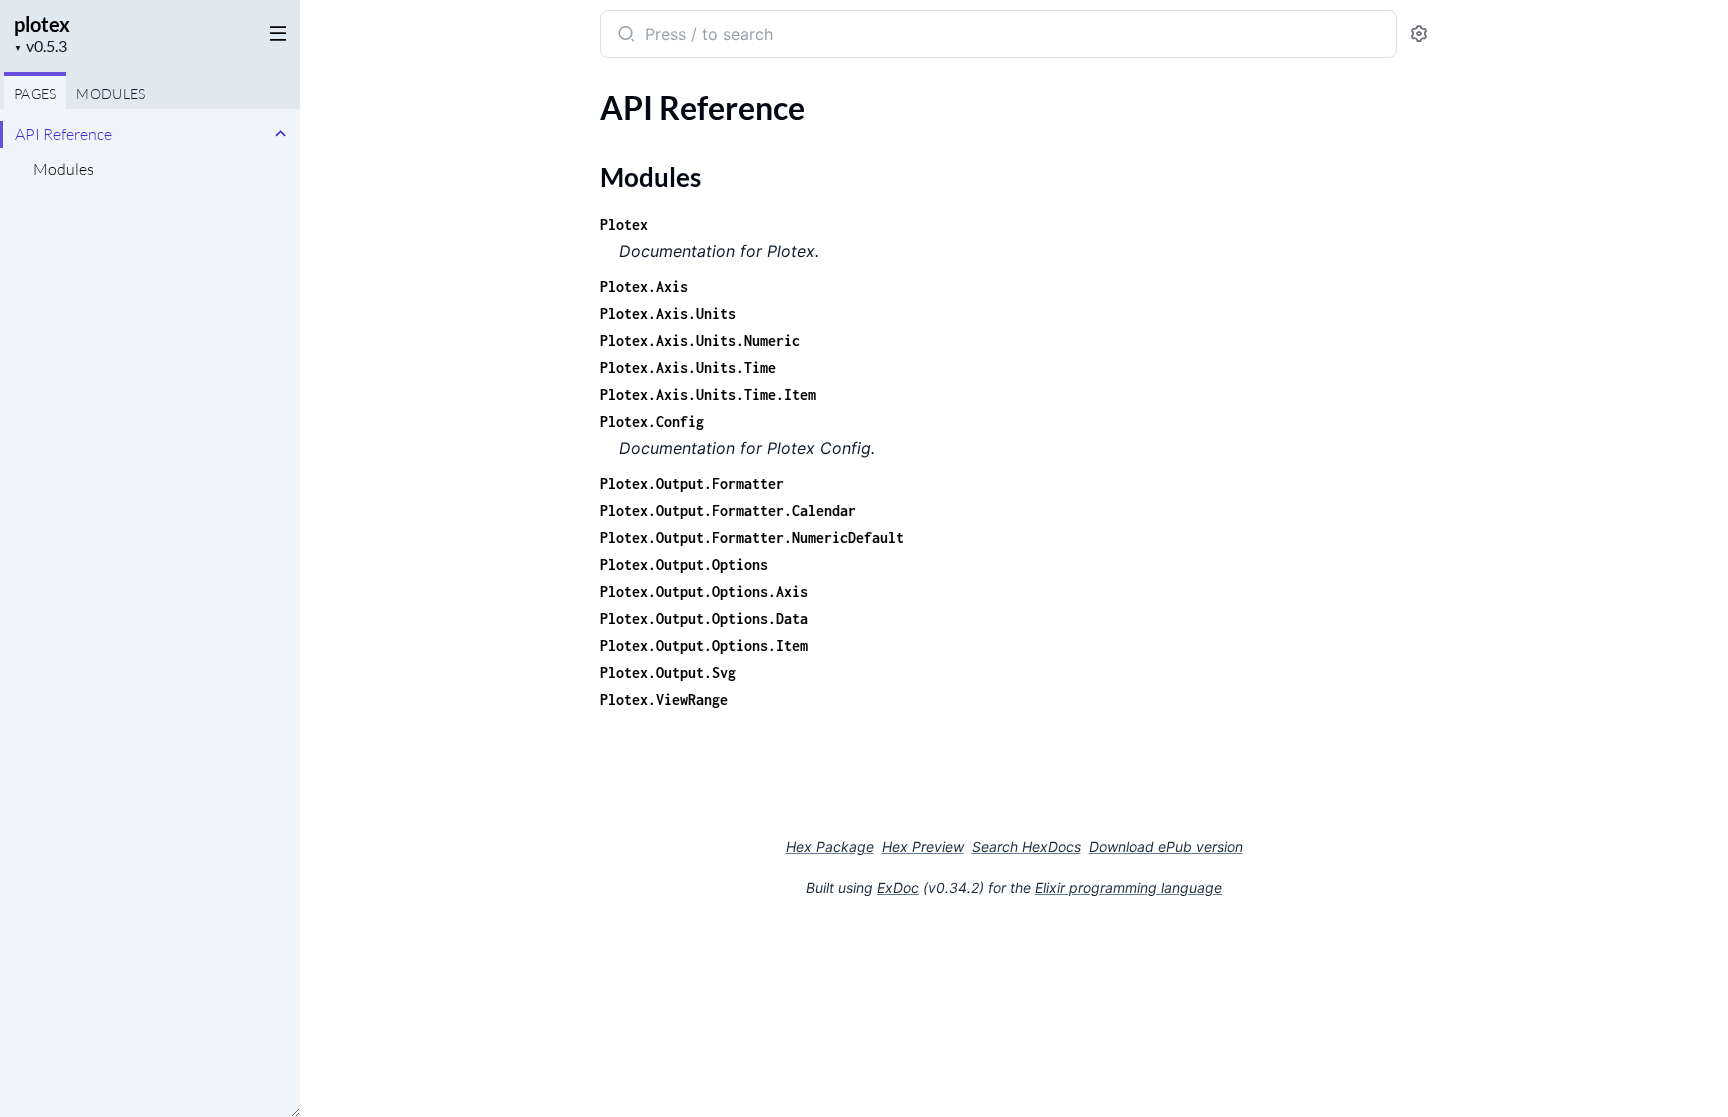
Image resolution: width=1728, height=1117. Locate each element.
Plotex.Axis (644, 286)
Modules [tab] (110, 93)
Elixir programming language (1128, 887)
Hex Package (830, 846)
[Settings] (1419, 34)
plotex (42, 24)
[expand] (280, 134)
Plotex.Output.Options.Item (704, 645)
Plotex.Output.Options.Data (704, 618)
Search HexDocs (1026, 847)
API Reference (63, 134)
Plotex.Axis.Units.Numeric (700, 340)
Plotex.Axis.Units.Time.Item (708, 394)
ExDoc (898, 887)
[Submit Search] (624, 36)
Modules (63, 169)
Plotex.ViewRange (664, 699)
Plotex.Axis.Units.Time (688, 367)
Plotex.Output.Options (684, 564)
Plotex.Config (652, 421)
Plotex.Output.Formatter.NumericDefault (752, 537)
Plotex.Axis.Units (668, 313)
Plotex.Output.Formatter (692, 483)
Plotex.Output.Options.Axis (704, 591)
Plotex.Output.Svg (668, 672)
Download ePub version (1166, 846)
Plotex (624, 224)
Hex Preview (923, 846)
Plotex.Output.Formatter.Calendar (728, 510)
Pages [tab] (35, 93)
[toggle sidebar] (274, 32)
